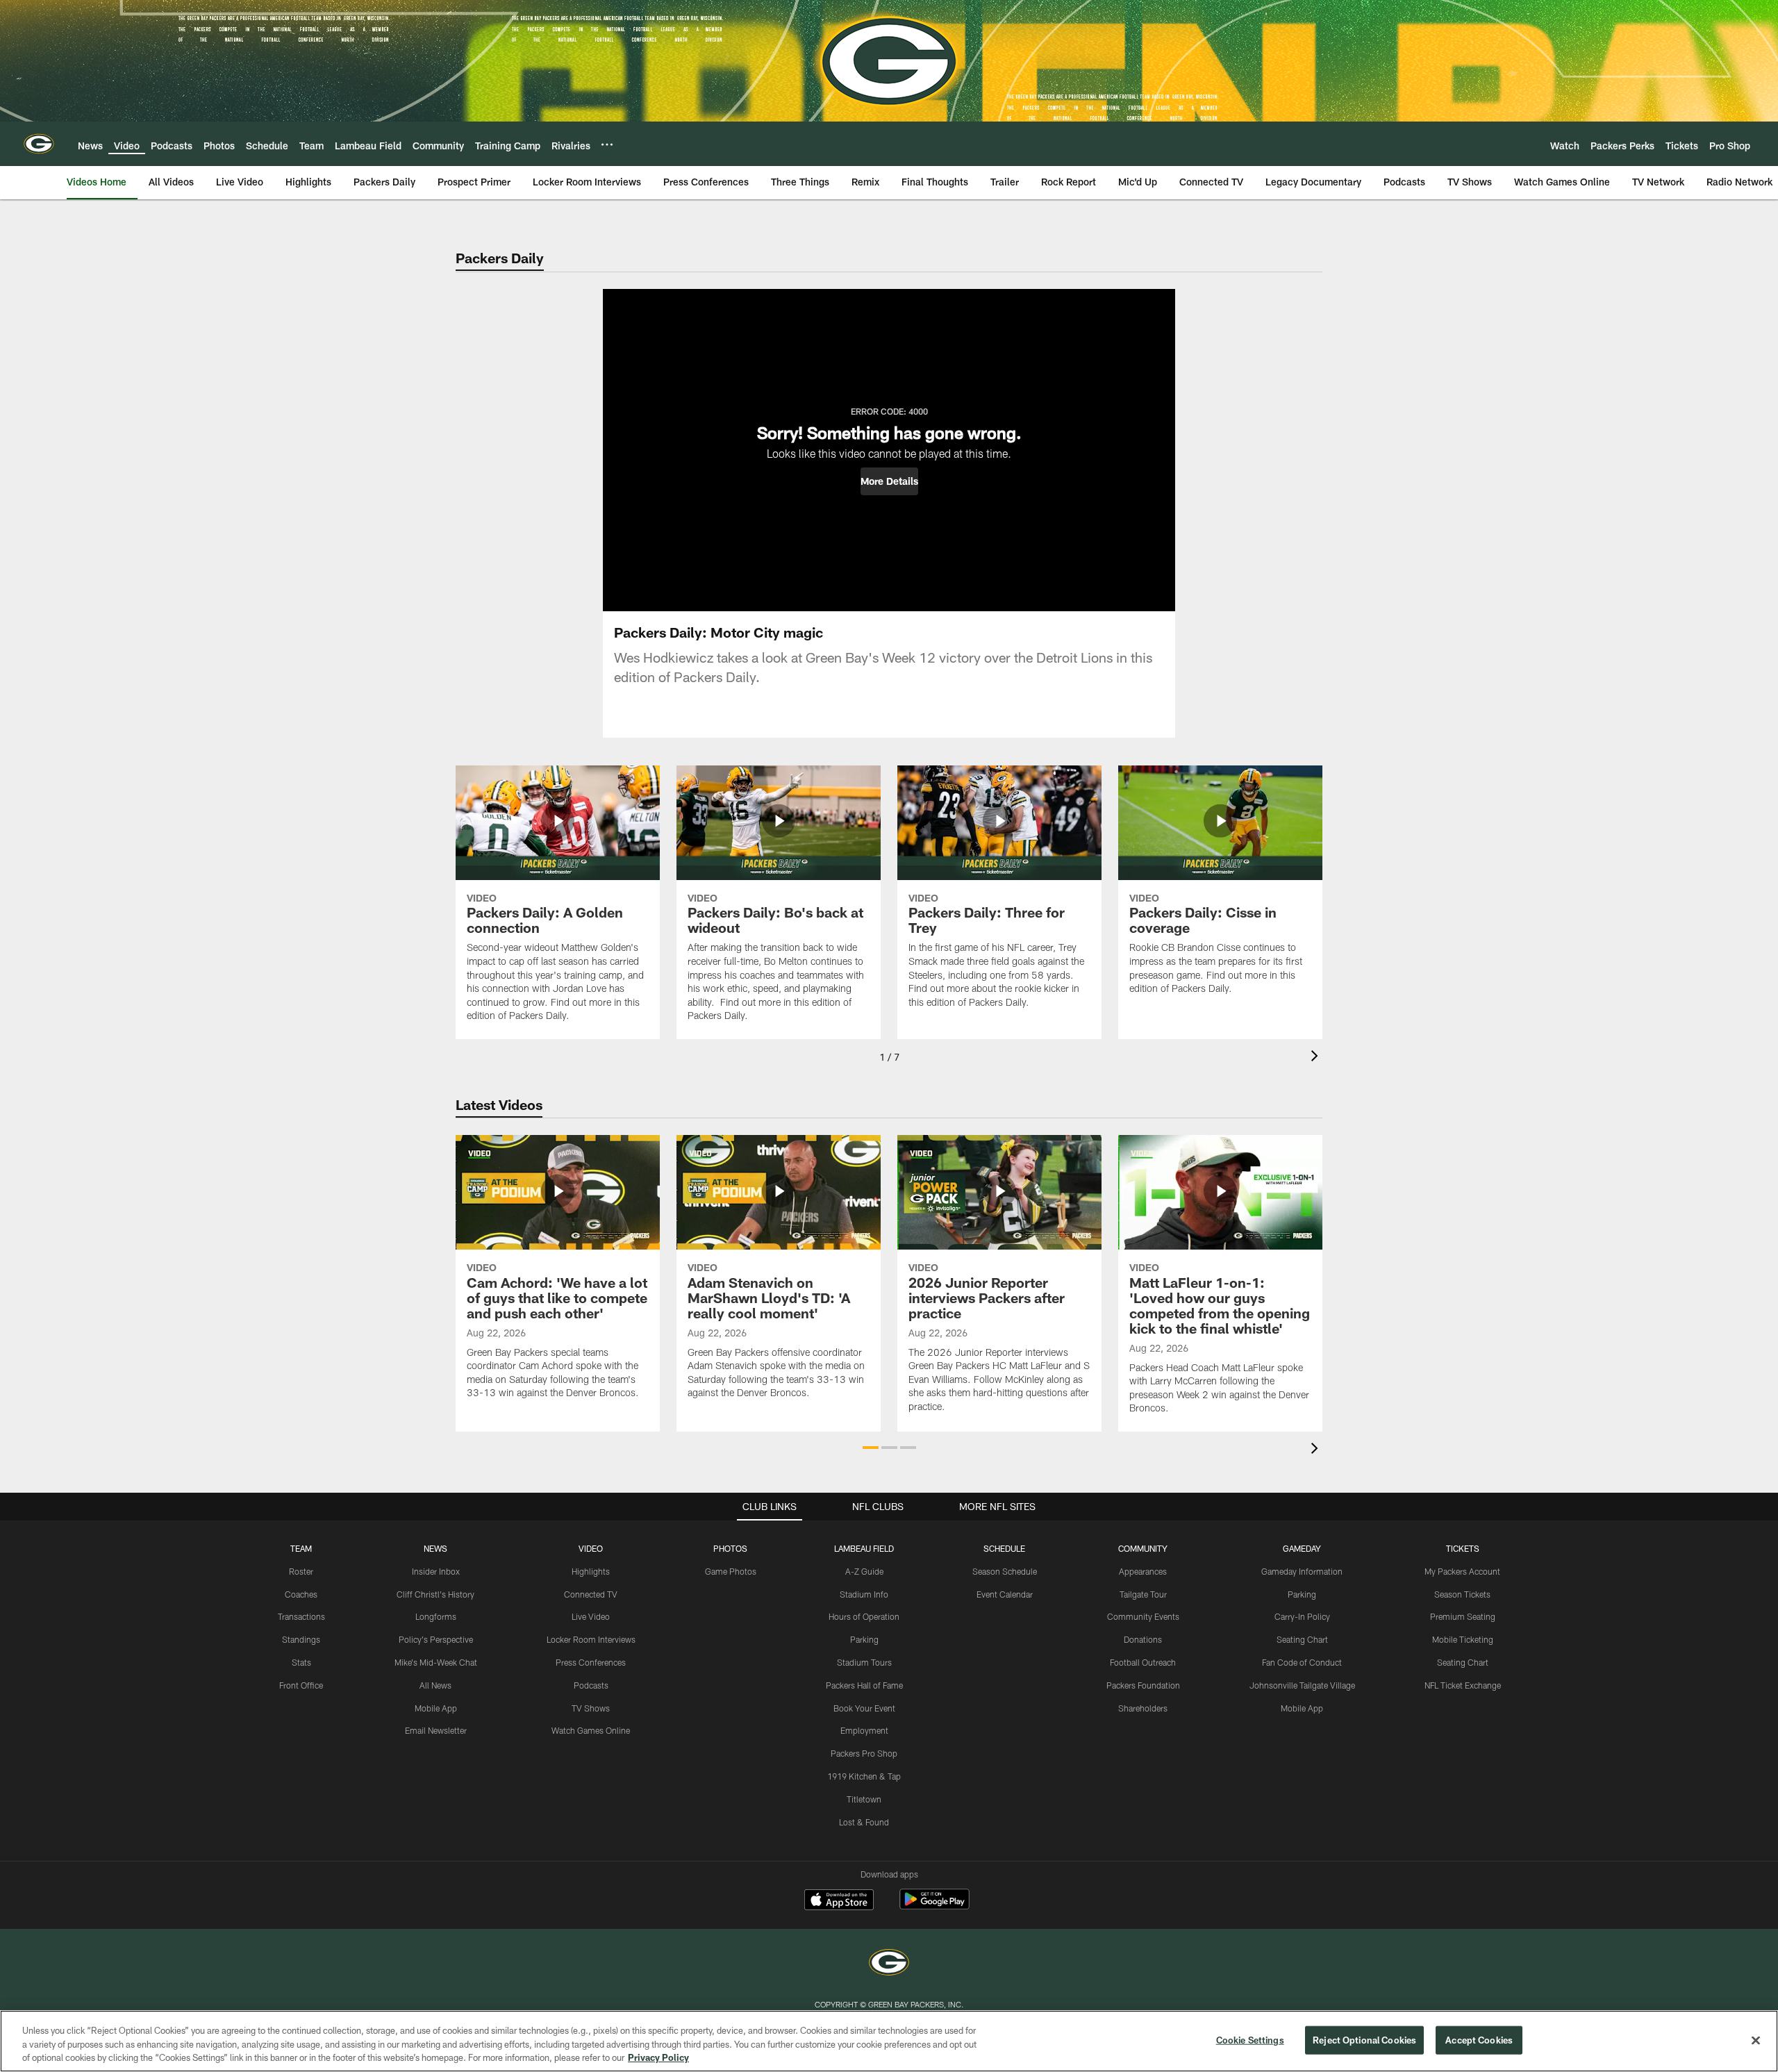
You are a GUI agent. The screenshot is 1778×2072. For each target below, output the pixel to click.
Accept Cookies (1479, 2039)
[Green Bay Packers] (889, 1964)
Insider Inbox (436, 1571)
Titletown (864, 1799)
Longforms (436, 1616)
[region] (889, 2041)
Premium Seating (1463, 1616)
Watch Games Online (591, 1730)
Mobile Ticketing (1463, 1639)
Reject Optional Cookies (1364, 2039)
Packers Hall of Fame (864, 1685)
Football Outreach (1143, 1662)
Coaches (301, 1594)
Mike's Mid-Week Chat (436, 1662)
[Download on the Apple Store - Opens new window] (839, 1901)
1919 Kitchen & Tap (864, 1776)
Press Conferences (591, 1662)
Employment (864, 1730)
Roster (301, 1571)
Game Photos (731, 1571)
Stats (301, 1662)
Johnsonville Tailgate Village (1302, 1685)
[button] (889, 481)
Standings (301, 1639)
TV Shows (591, 1708)
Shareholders (1143, 1708)
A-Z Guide (864, 1571)
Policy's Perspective (436, 1639)
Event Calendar (1005, 1594)
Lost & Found (864, 1822)
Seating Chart (1302, 1639)
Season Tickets (1462, 1594)
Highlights (591, 1571)
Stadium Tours (864, 1662)
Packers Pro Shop (864, 1753)
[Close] (1756, 2040)
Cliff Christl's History (435, 1594)
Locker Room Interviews (591, 1639)
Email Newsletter (436, 1730)
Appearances (1143, 1571)
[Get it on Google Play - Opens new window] (934, 1906)
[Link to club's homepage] (39, 144)
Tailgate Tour (1143, 1594)
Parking (864, 1639)
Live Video (591, 1616)
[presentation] (1317, 1058)
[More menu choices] (607, 144)
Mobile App (436, 1708)
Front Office (301, 1685)
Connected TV (591, 1594)
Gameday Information (1302, 1571)
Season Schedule (1005, 1571)
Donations (1143, 1639)
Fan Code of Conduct (1302, 1662)
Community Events (1143, 1616)
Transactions (301, 1616)
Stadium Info (864, 1594)
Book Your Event (864, 1708)
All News (435, 1685)
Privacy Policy (658, 2057)
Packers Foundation (1143, 1685)
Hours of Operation (864, 1616)
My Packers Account (1462, 1571)
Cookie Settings (1250, 2039)
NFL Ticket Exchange (1463, 1685)
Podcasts (591, 1685)
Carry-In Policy (1302, 1616)
